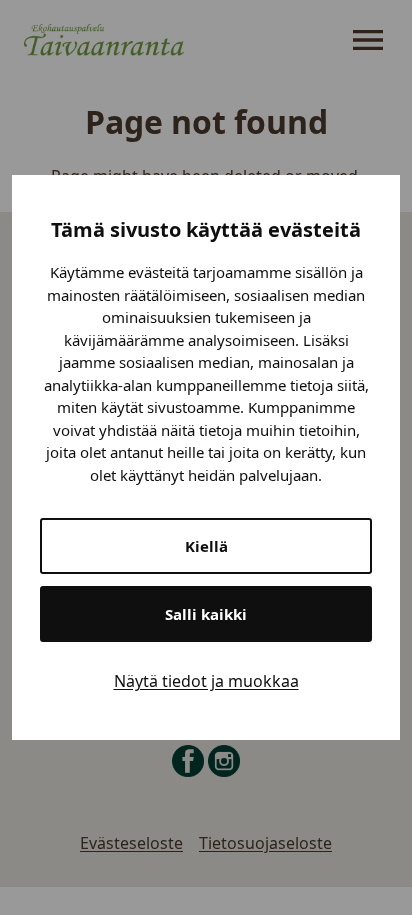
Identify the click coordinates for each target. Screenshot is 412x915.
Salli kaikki (206, 614)
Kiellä (206, 546)
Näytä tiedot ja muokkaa (206, 681)
